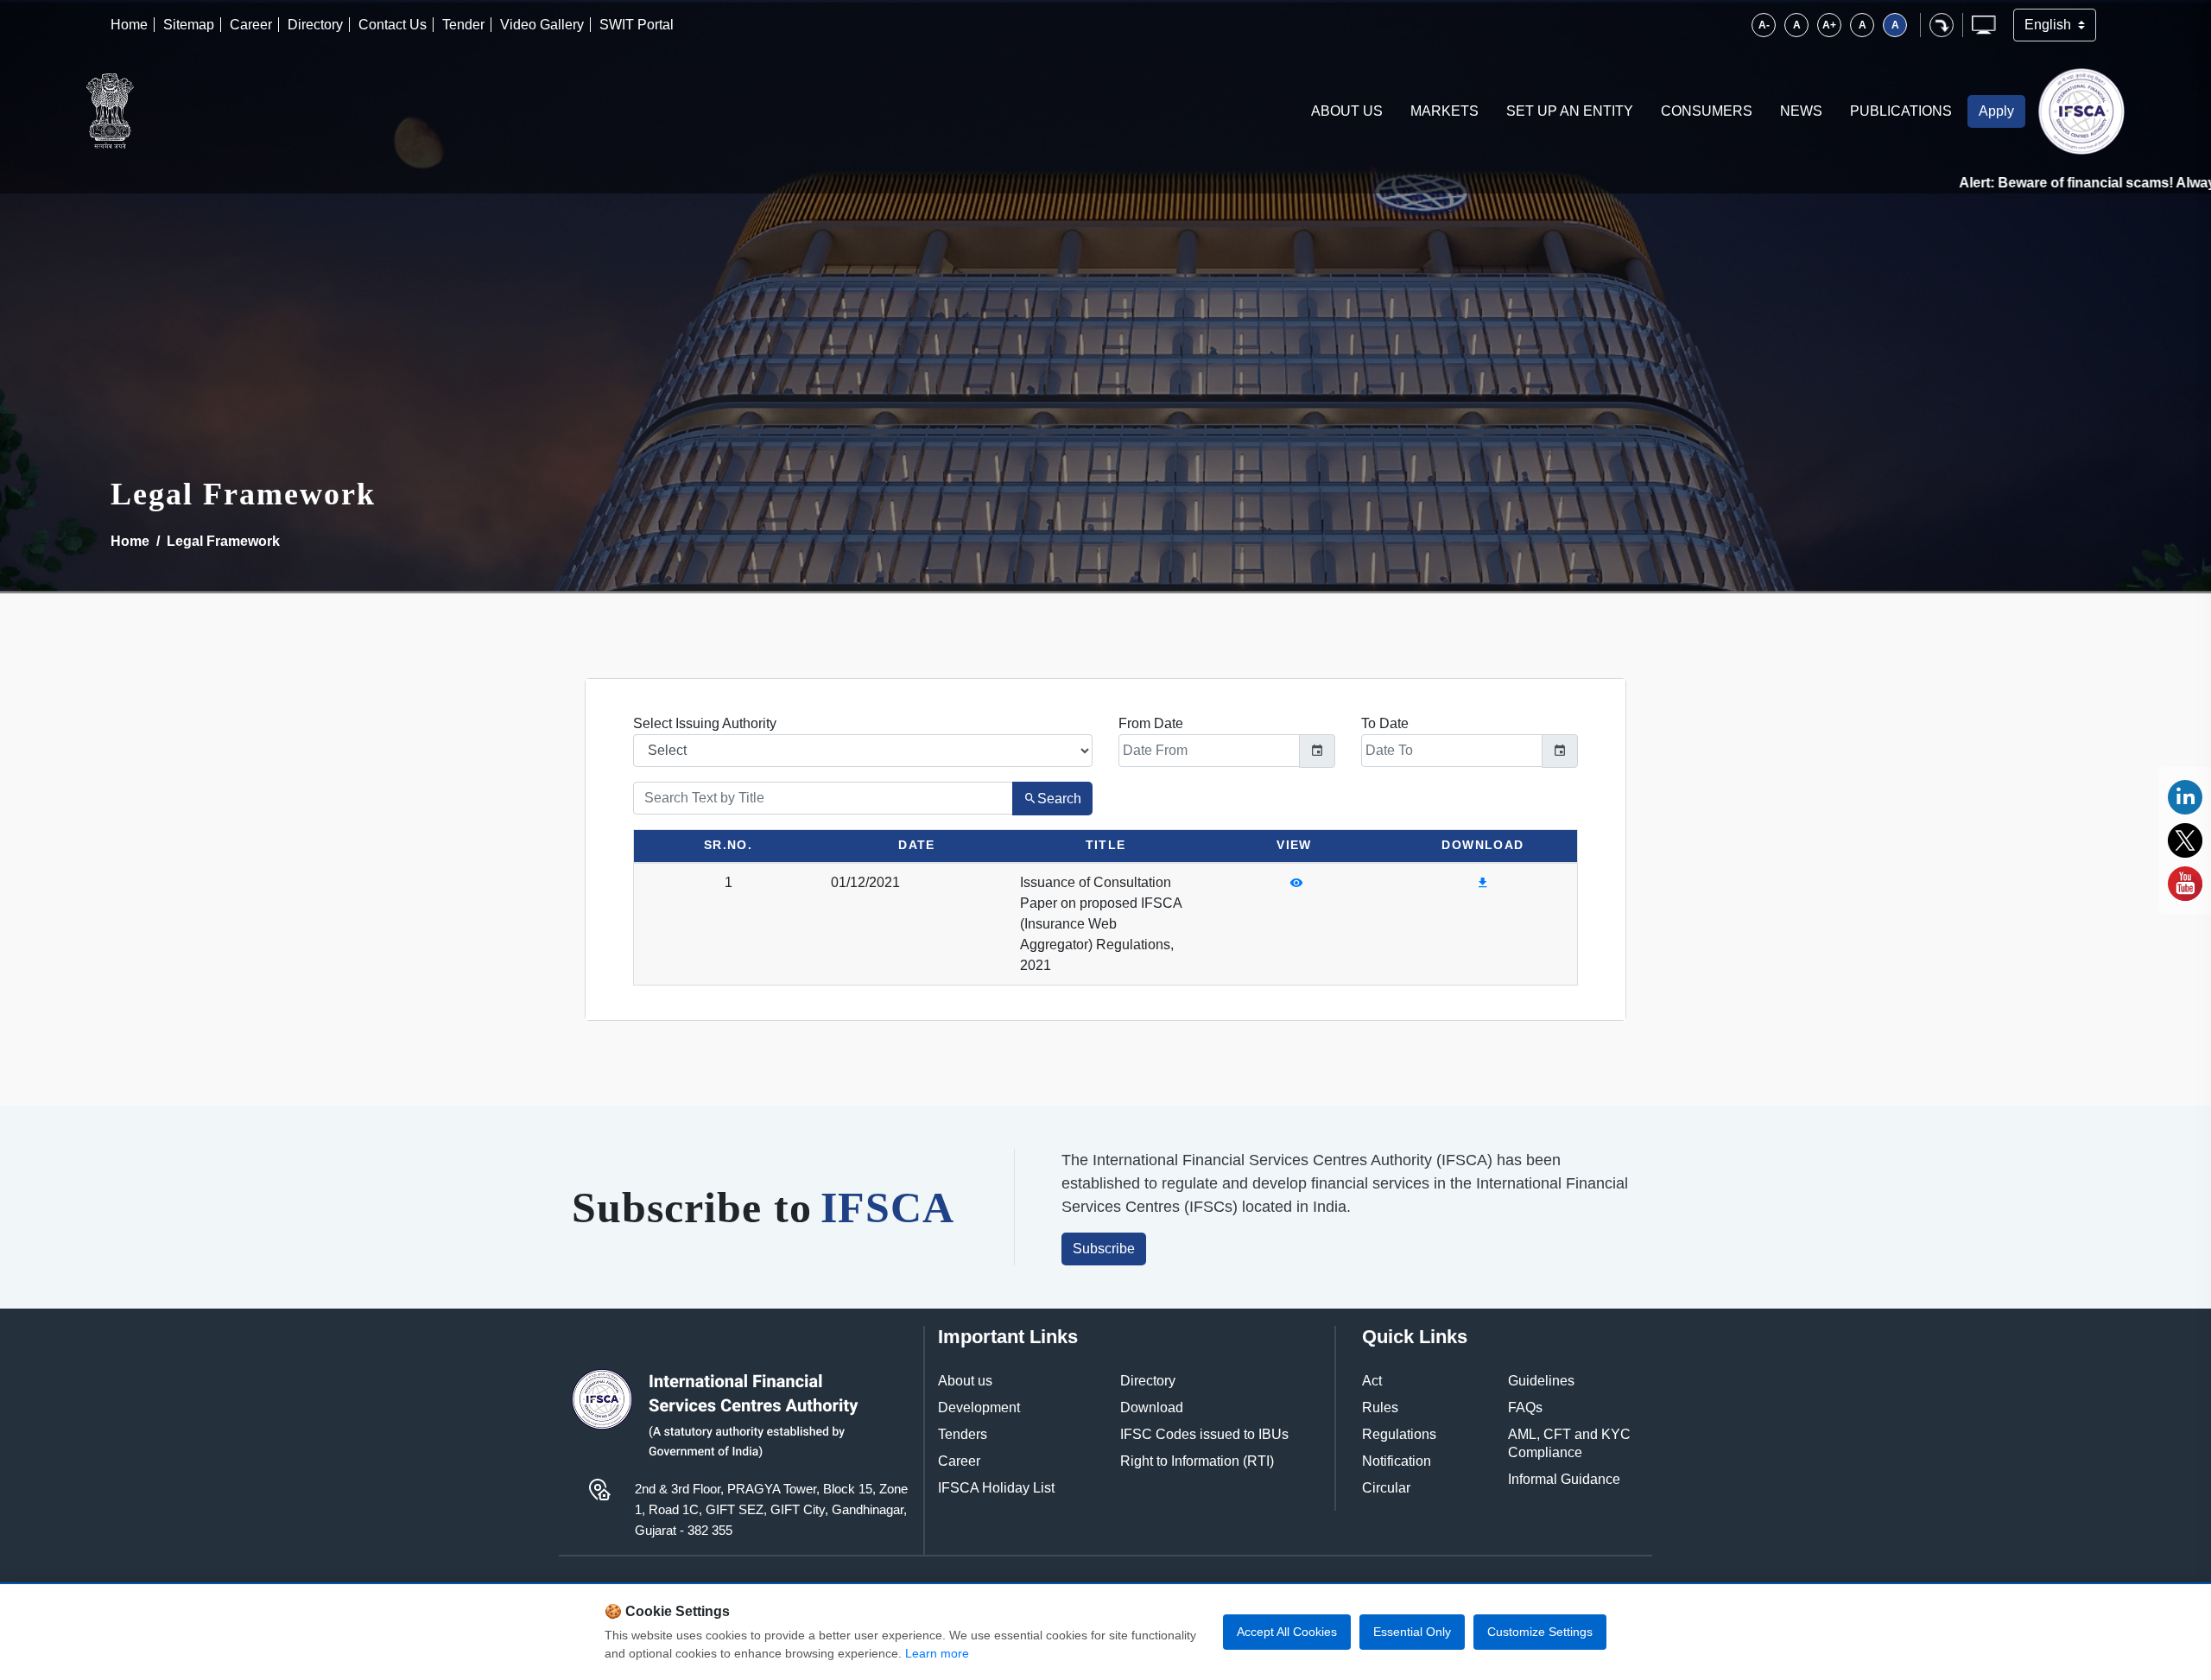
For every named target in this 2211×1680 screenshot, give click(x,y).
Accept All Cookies (1287, 1632)
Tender (463, 25)
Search (1059, 799)
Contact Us (393, 25)
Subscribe (1104, 1249)
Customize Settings (1540, 1632)
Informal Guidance (1564, 1479)
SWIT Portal (637, 25)
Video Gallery (542, 25)
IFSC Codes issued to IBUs (1204, 1434)
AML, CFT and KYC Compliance (1569, 1443)
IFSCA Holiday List (996, 1488)
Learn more (937, 1653)
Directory (315, 25)
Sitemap (189, 25)
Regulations (1399, 1434)
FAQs (1525, 1407)
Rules (1380, 1407)
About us (965, 1381)
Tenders (963, 1434)
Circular (1386, 1488)
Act (1372, 1381)
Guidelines (1541, 1381)
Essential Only (1412, 1632)
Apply (1996, 111)
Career (251, 25)
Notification (1397, 1461)
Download (1152, 1407)
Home (129, 25)
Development (979, 1407)
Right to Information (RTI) (1197, 1461)
